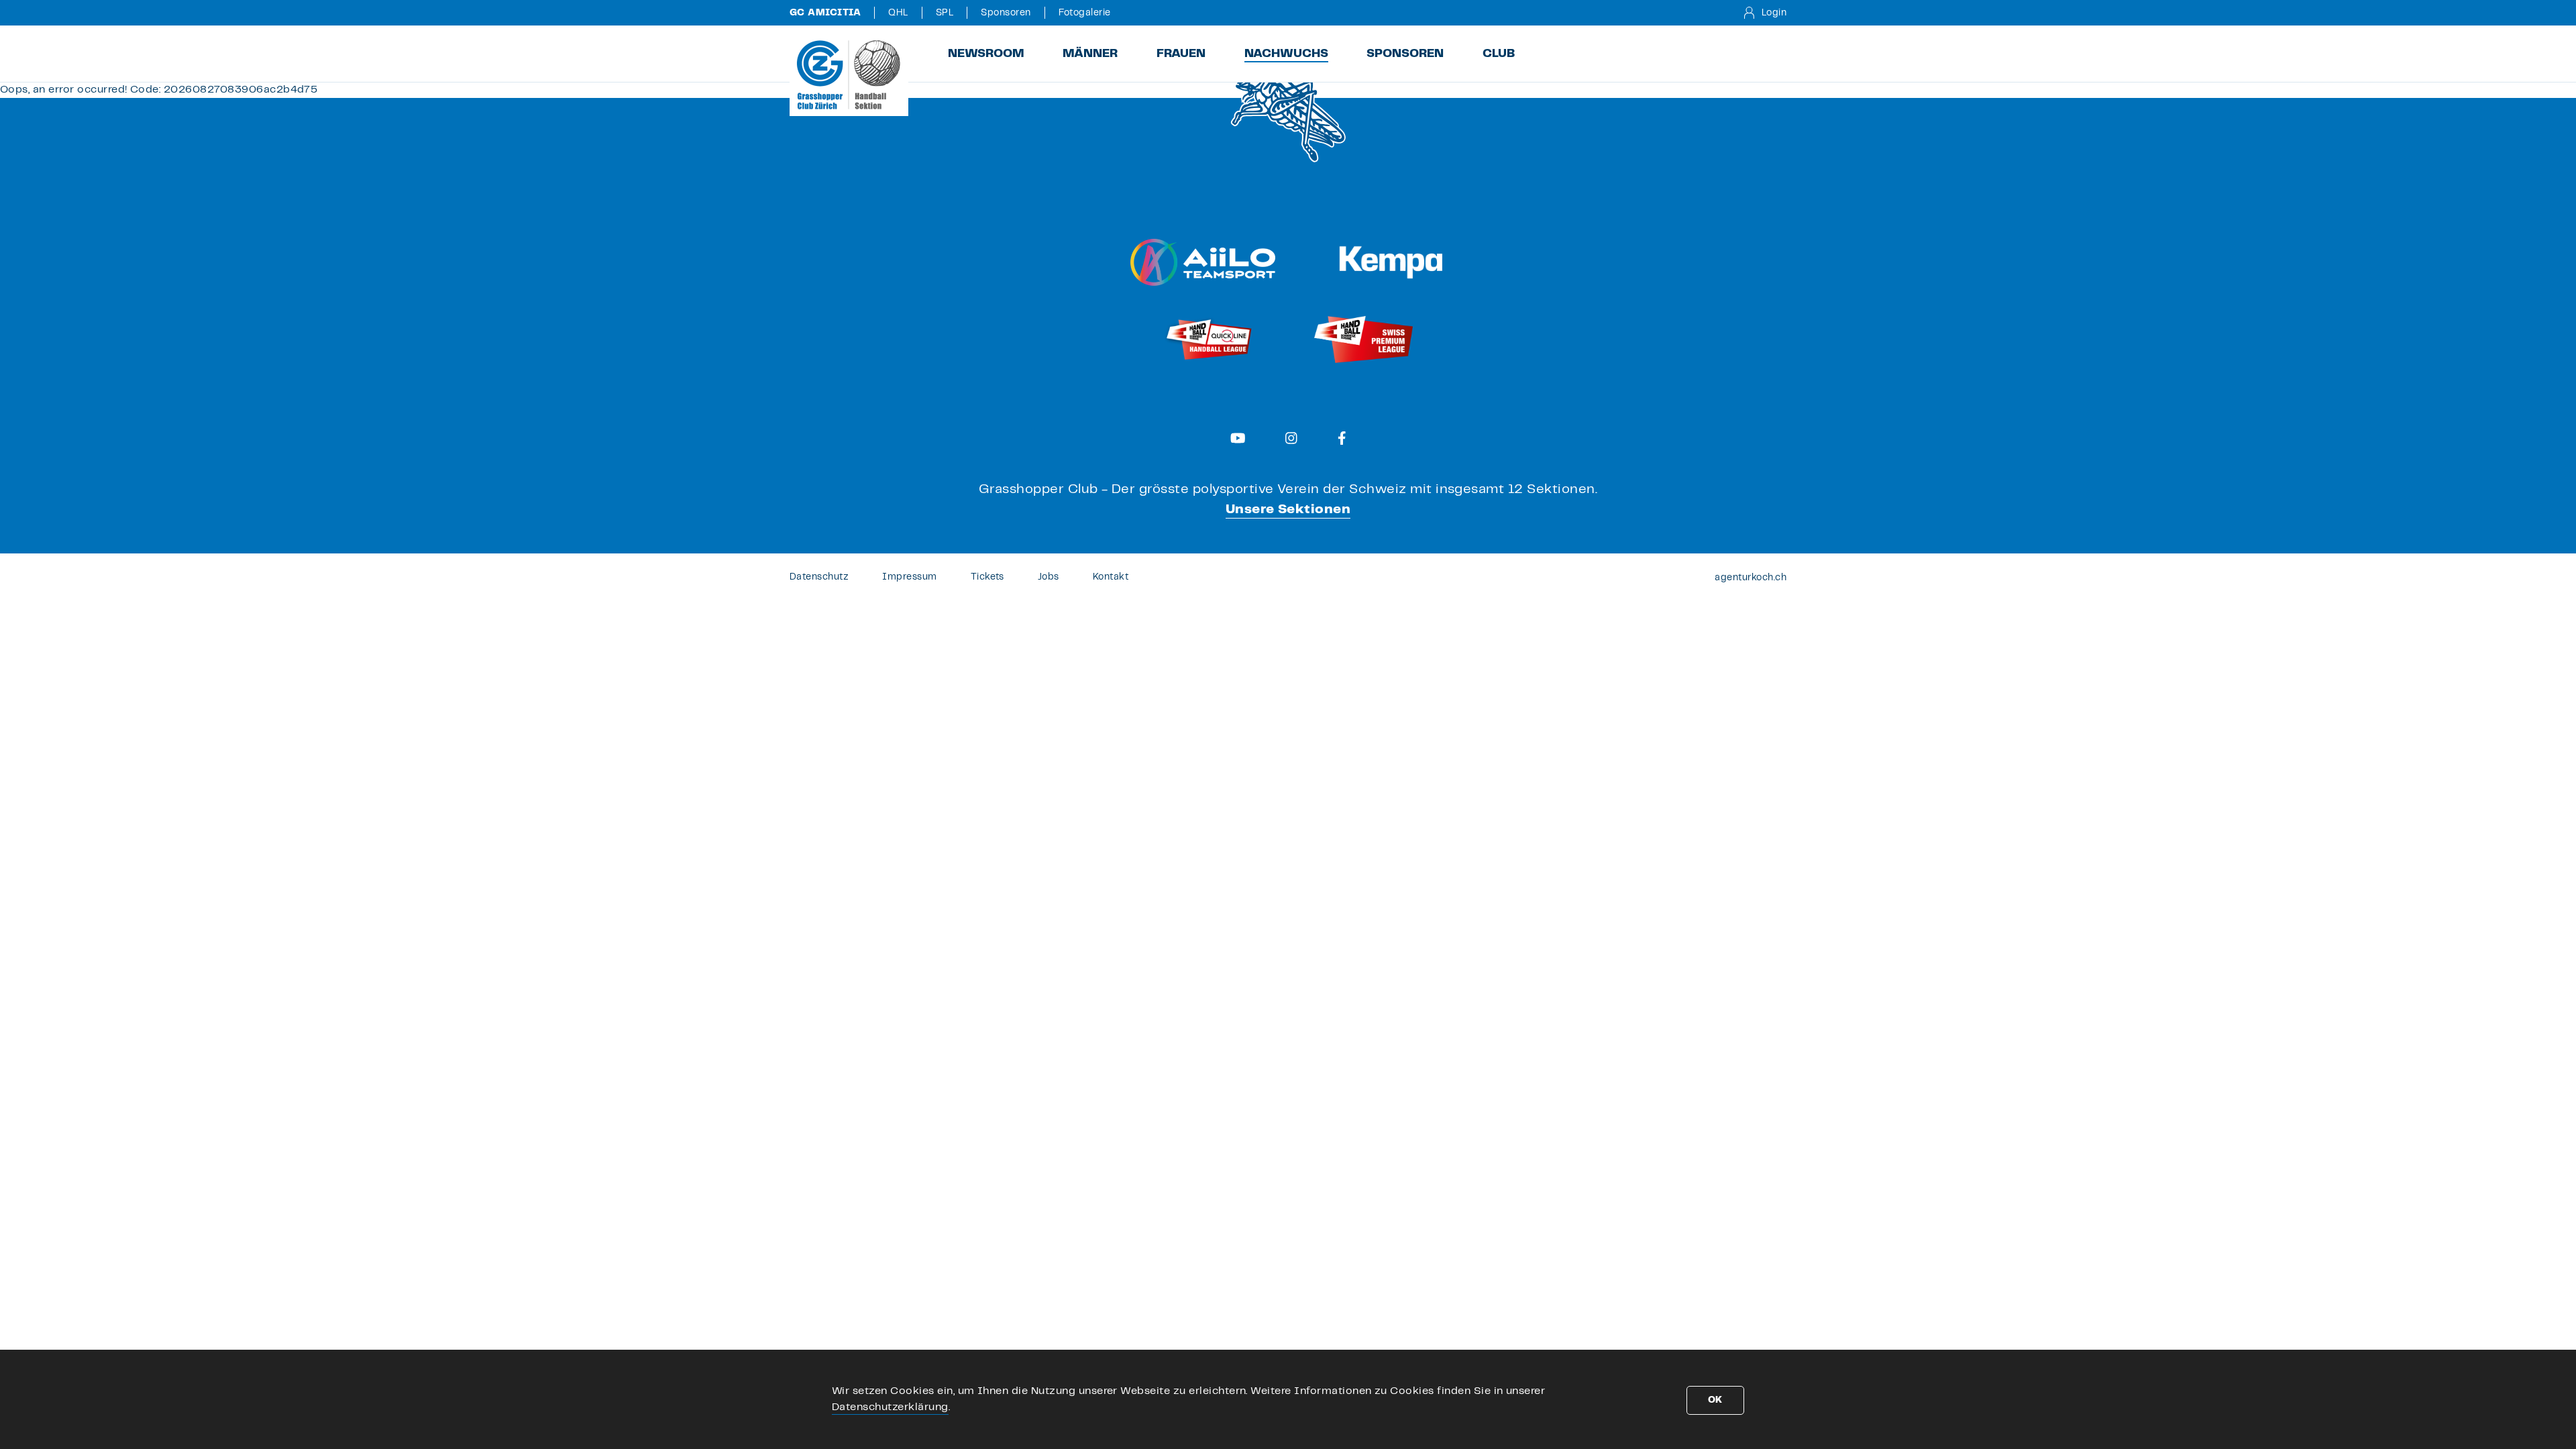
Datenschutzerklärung (890, 1407)
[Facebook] (1342, 438)
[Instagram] (1291, 438)
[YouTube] (1238, 438)
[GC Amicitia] (849, 74)
